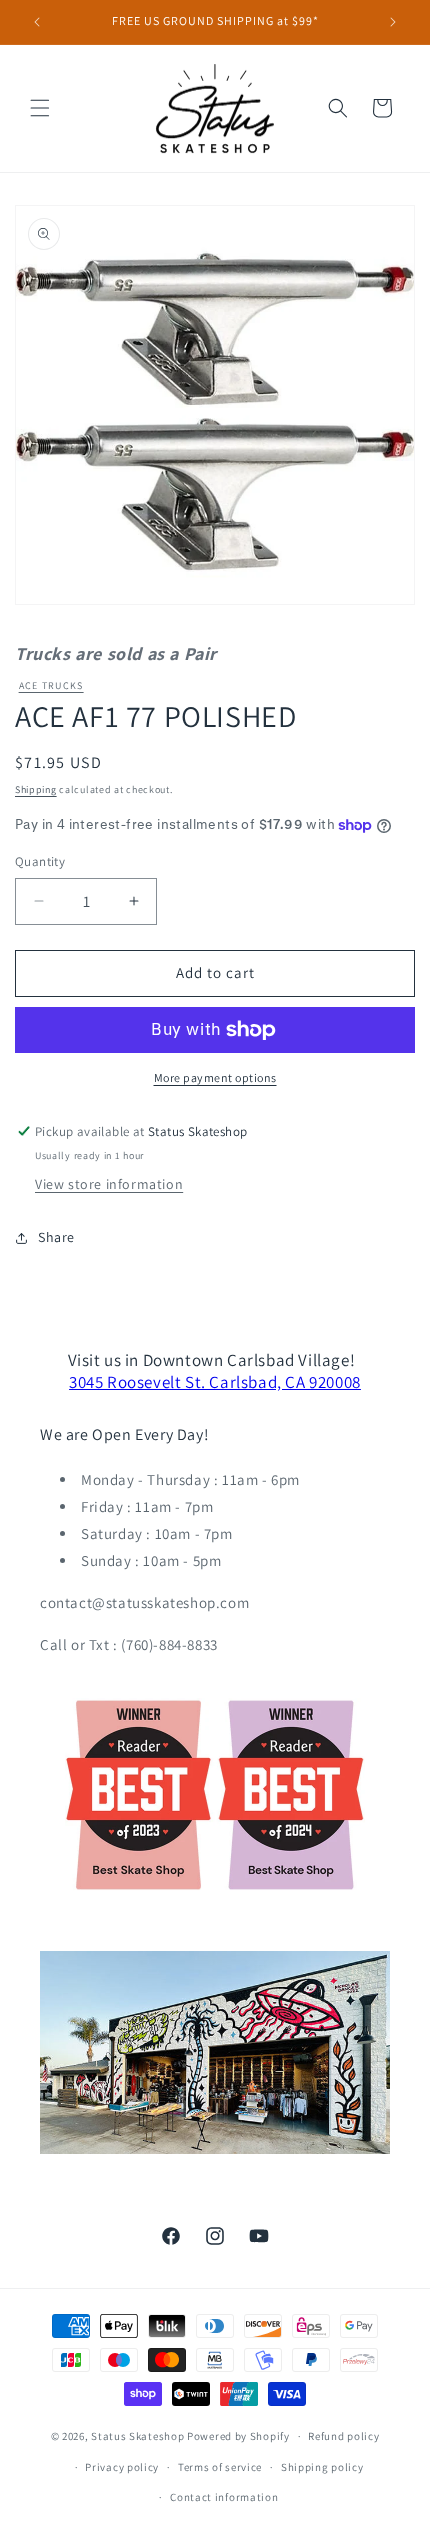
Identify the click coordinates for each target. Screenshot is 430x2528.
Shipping (36, 789)
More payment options (215, 1077)
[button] (40, 108)
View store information (109, 1184)
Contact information (224, 2497)
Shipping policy (322, 2467)
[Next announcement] (393, 22)
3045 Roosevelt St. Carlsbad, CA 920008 (215, 1382)
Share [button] (56, 1237)
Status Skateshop (137, 2436)
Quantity (40, 861)
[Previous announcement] (37, 22)
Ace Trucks (51, 685)
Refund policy (343, 2436)
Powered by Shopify (238, 2436)
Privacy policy (122, 2467)
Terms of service (220, 2467)
